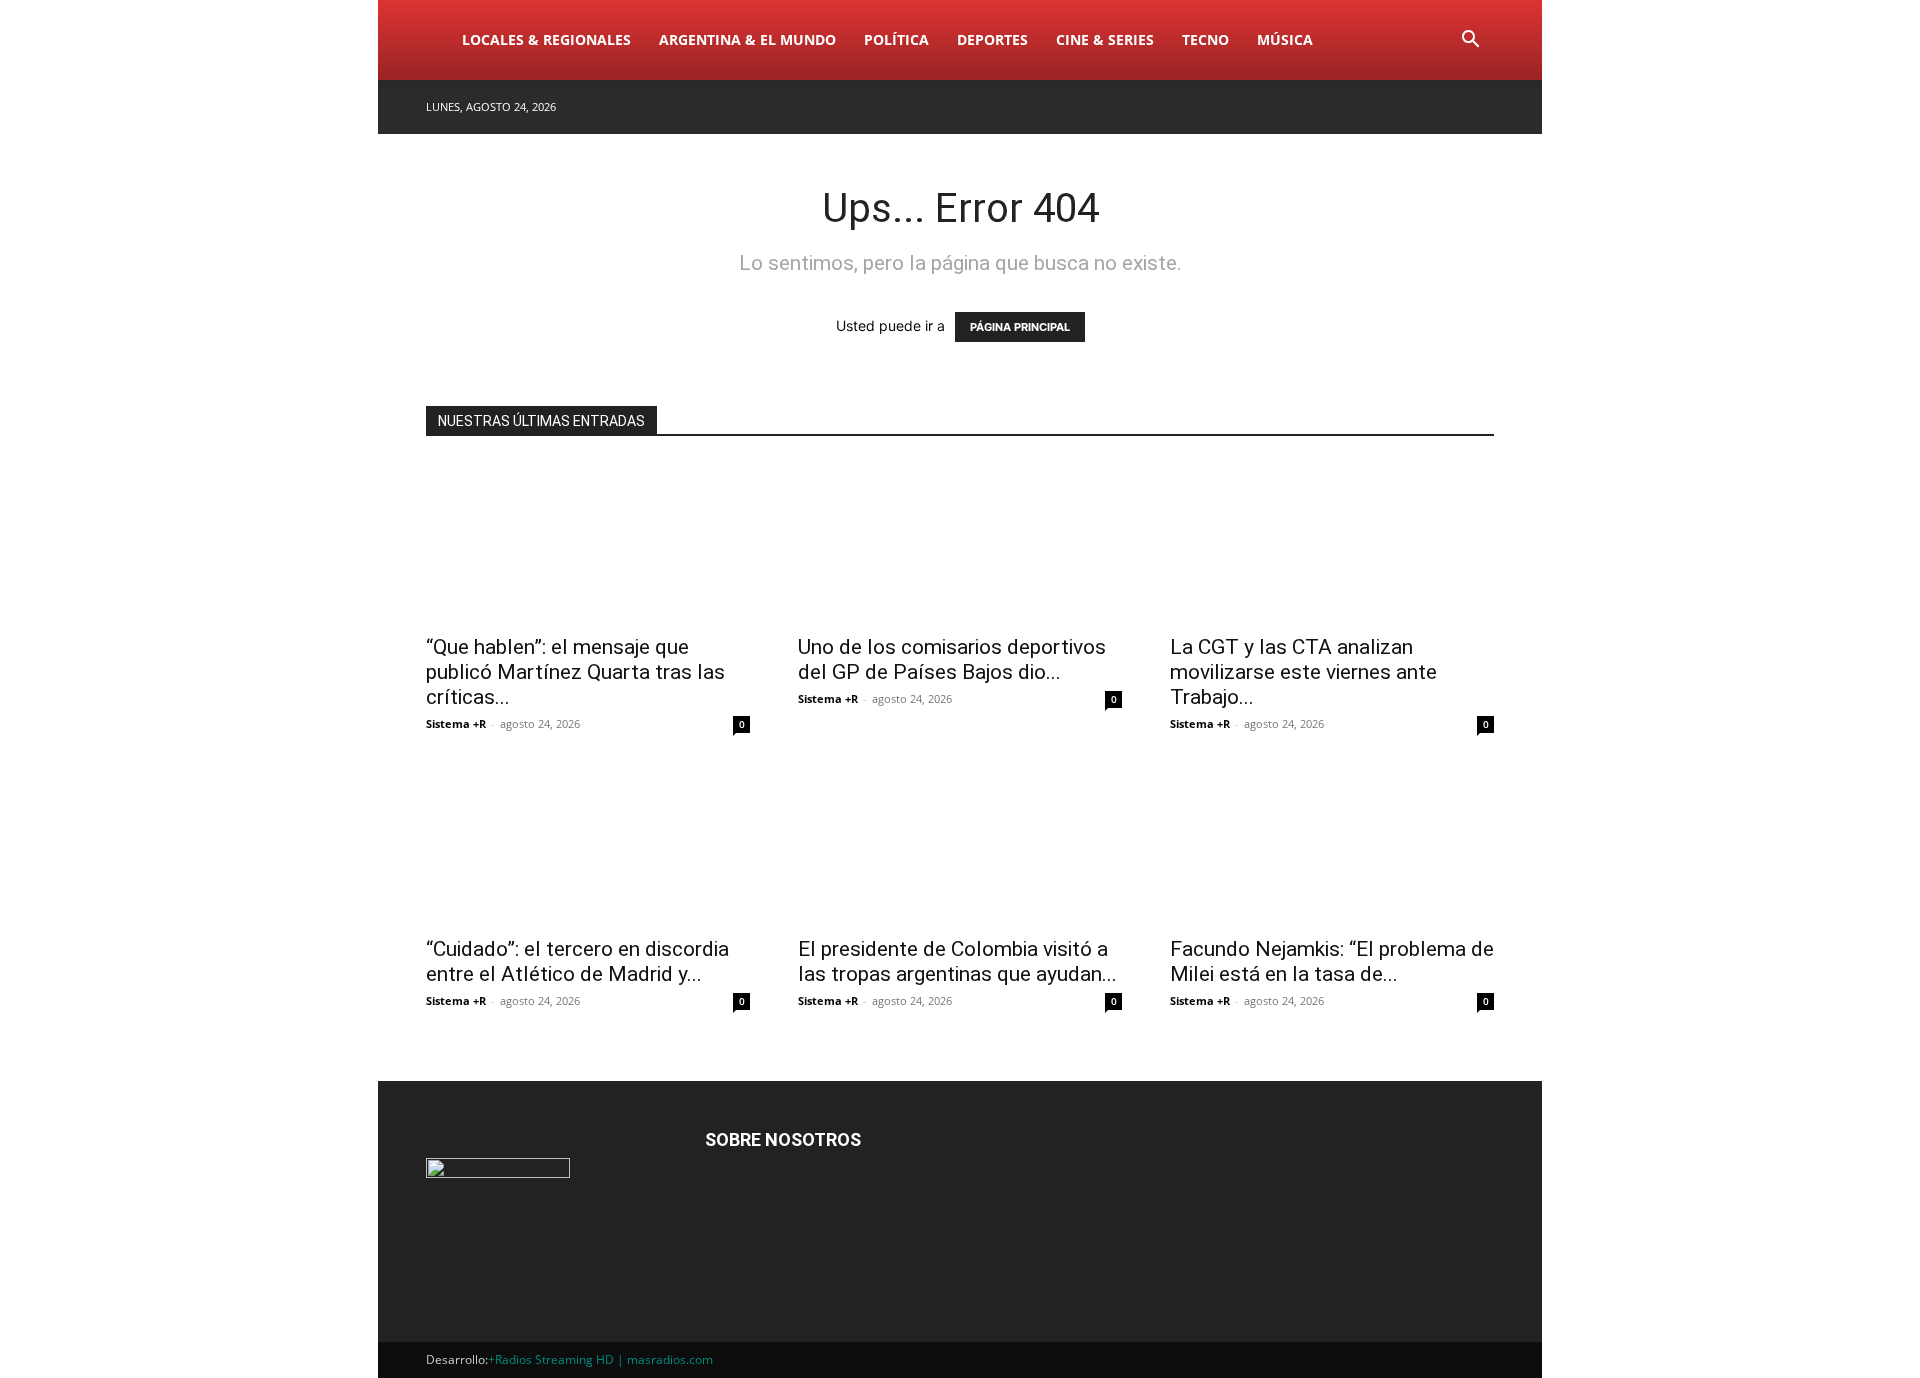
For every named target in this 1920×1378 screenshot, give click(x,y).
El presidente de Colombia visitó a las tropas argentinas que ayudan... (957, 961)
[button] (1470, 41)
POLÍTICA (896, 39)
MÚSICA (1285, 39)
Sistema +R (456, 723)
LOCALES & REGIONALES (546, 39)
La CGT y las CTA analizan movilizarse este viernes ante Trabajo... (1303, 672)
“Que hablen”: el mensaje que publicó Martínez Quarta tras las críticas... (575, 672)
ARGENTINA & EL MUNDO (747, 39)
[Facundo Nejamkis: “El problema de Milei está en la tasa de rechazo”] (1332, 844)
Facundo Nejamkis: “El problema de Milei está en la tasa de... (1332, 961)
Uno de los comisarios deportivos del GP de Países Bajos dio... (952, 659)
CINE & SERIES (1105, 39)
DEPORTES (992, 39)
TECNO (1205, 39)
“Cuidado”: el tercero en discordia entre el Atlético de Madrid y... (577, 961)
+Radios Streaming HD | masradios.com (600, 1359)
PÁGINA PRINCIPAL (1020, 327)
